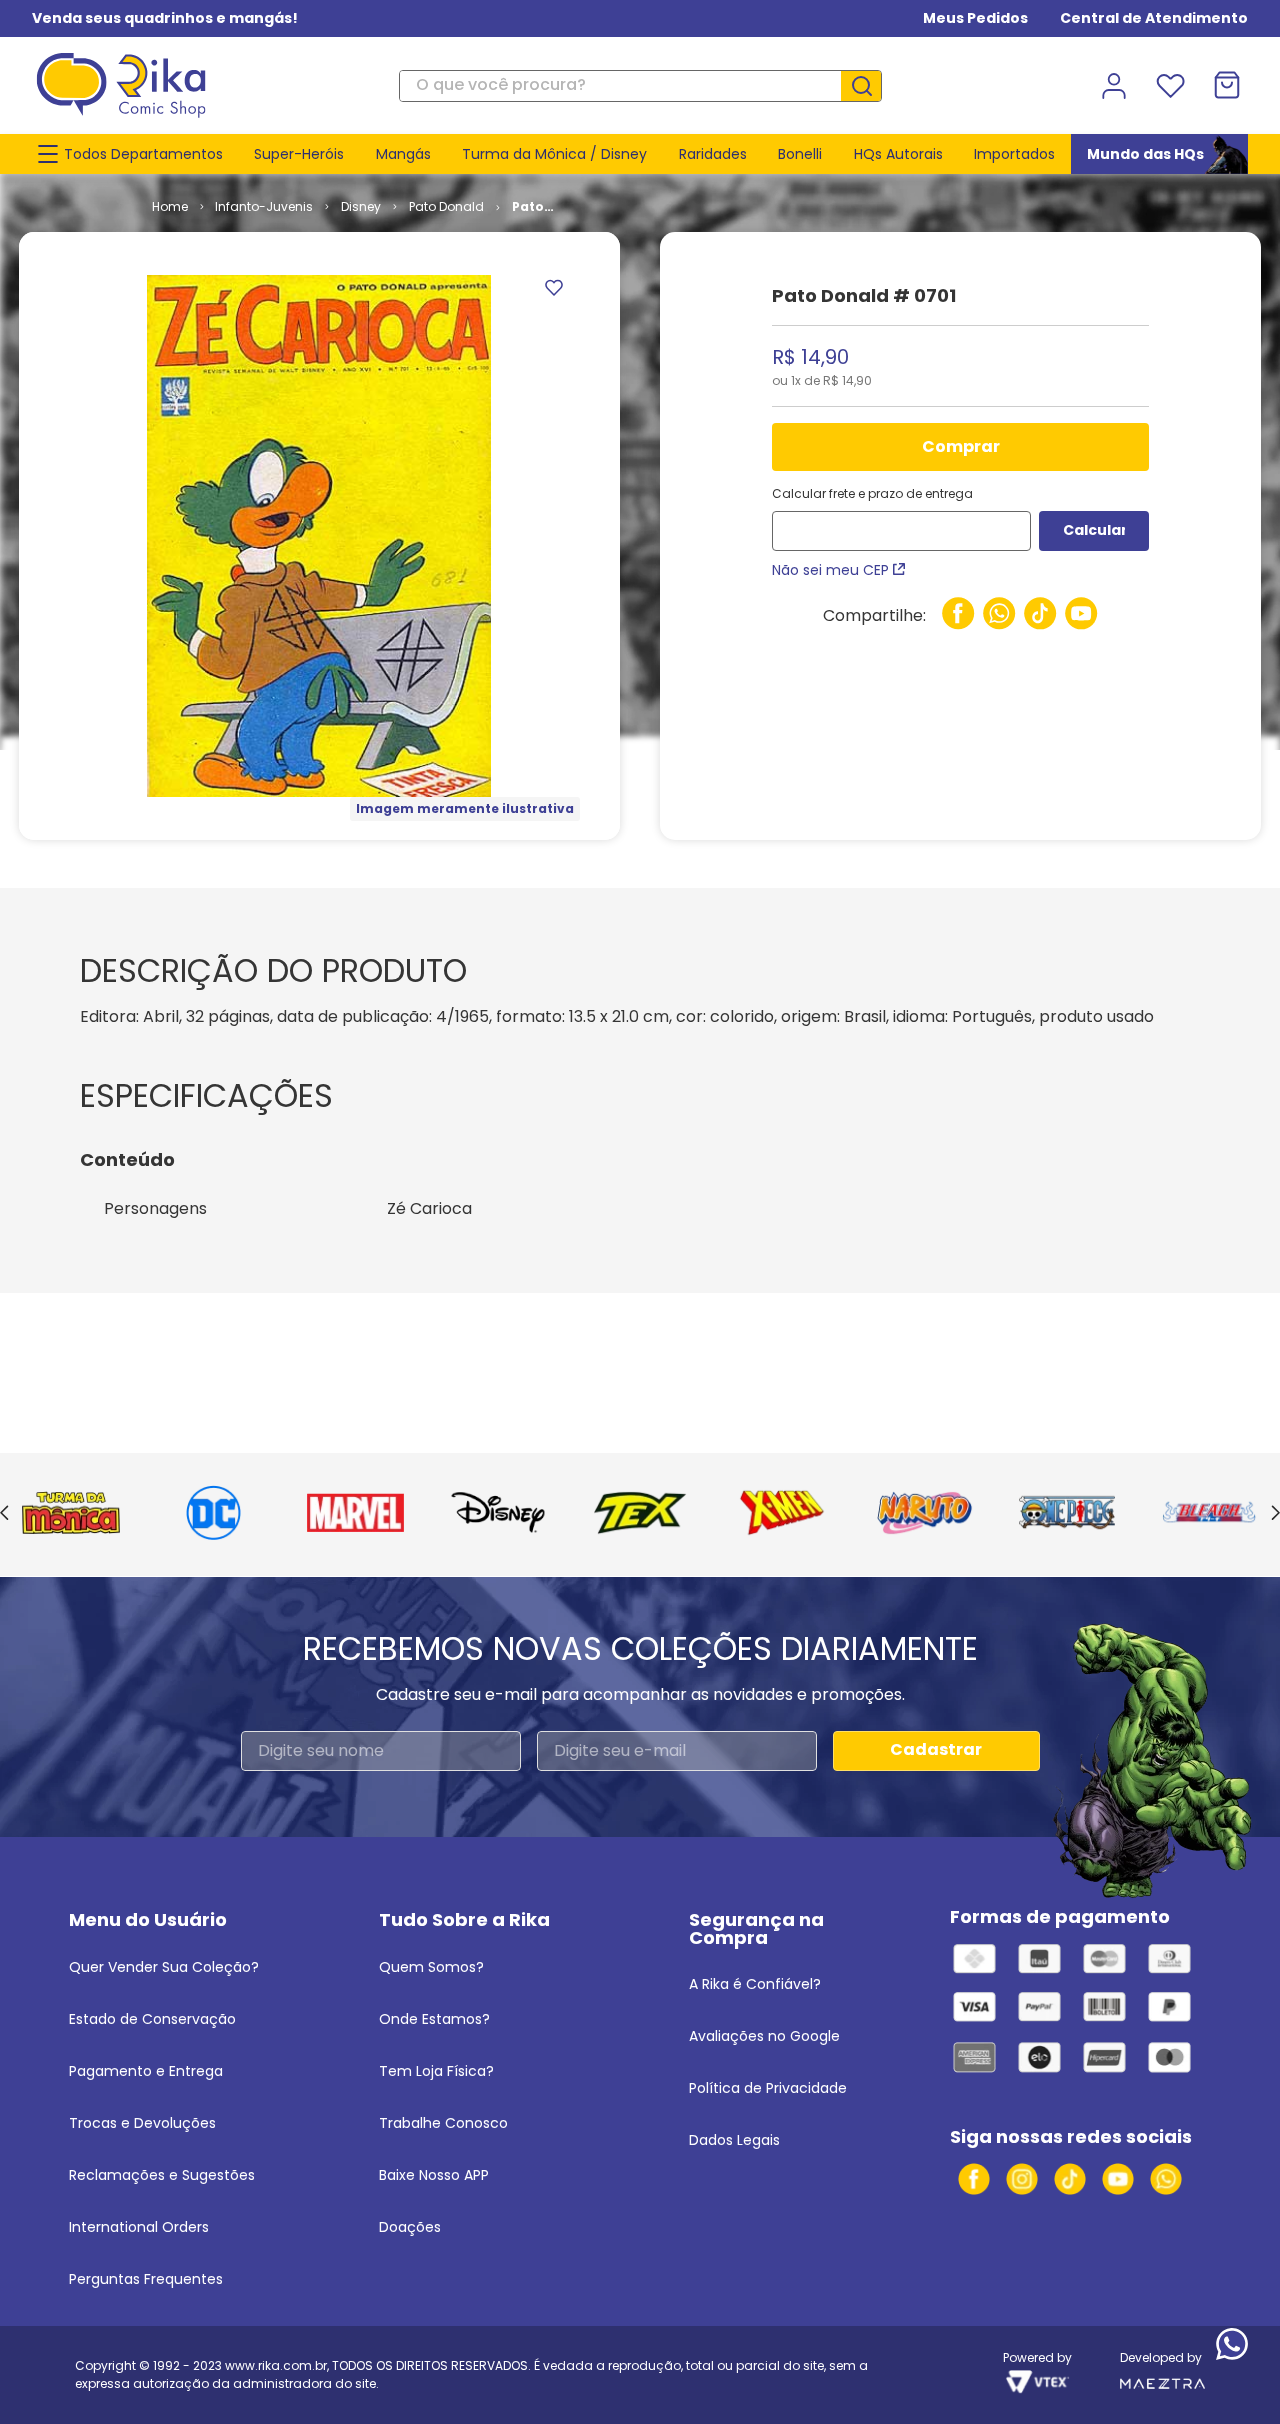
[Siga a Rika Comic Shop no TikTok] (1070, 2179)
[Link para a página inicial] (170, 207)
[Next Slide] (1275, 1514)
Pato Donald (446, 206)
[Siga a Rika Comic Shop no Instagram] (1022, 2179)
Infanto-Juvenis (264, 206)
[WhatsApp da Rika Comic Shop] (1166, 2179)
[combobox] (639, 86)
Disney (361, 206)
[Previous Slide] (4, 1514)
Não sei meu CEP (830, 570)
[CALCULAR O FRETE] (1094, 531)
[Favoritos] (1170, 86)
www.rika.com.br (276, 2365)
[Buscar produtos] (869, 86)
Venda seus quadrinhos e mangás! (165, 18)
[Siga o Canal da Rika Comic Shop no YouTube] (1118, 2179)
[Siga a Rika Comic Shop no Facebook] (974, 2179)
